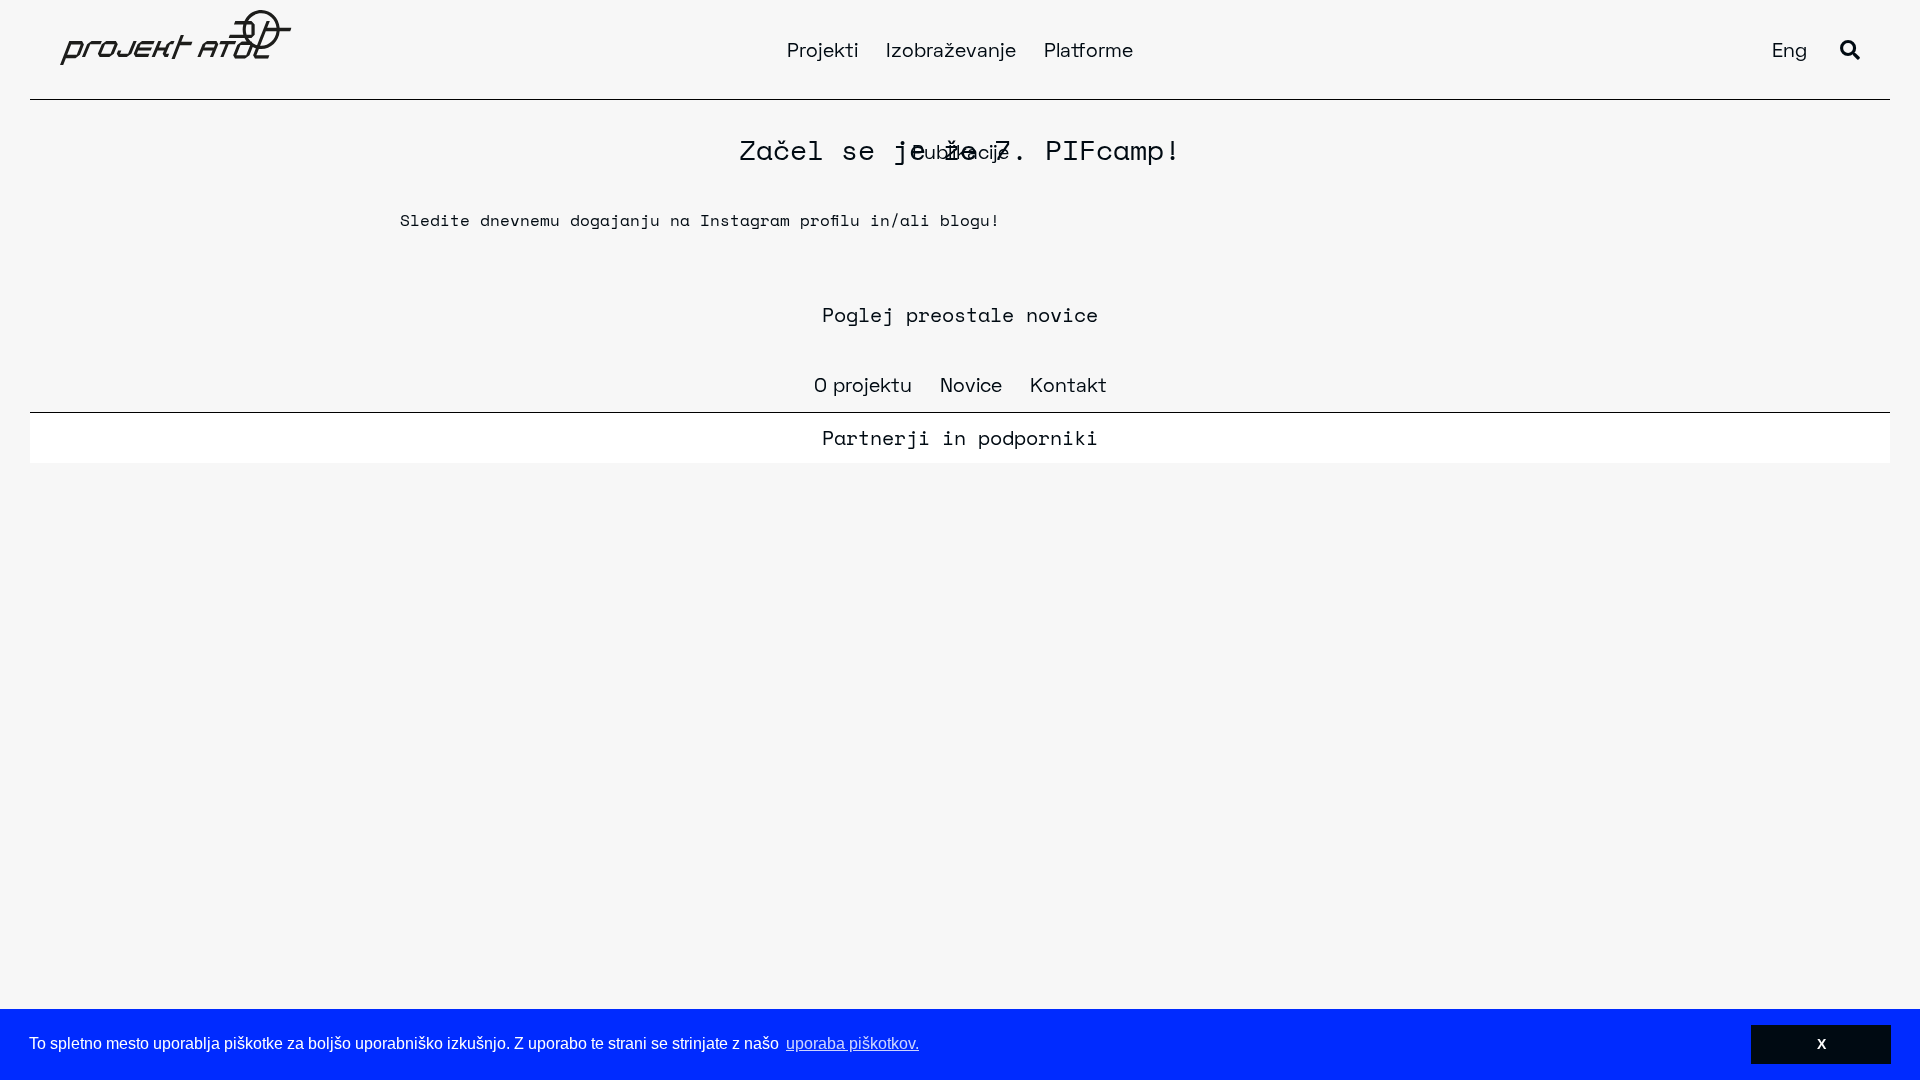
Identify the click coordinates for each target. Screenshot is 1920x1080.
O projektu (863, 387)
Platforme (1088, 52)
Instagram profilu (780, 220)
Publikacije (960, 154)
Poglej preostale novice (960, 314)
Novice (971, 387)
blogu (965, 220)
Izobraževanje (951, 52)
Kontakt (1068, 387)
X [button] (1821, 1044)
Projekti (822, 52)
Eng (1789, 52)
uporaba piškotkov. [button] (852, 1043)
